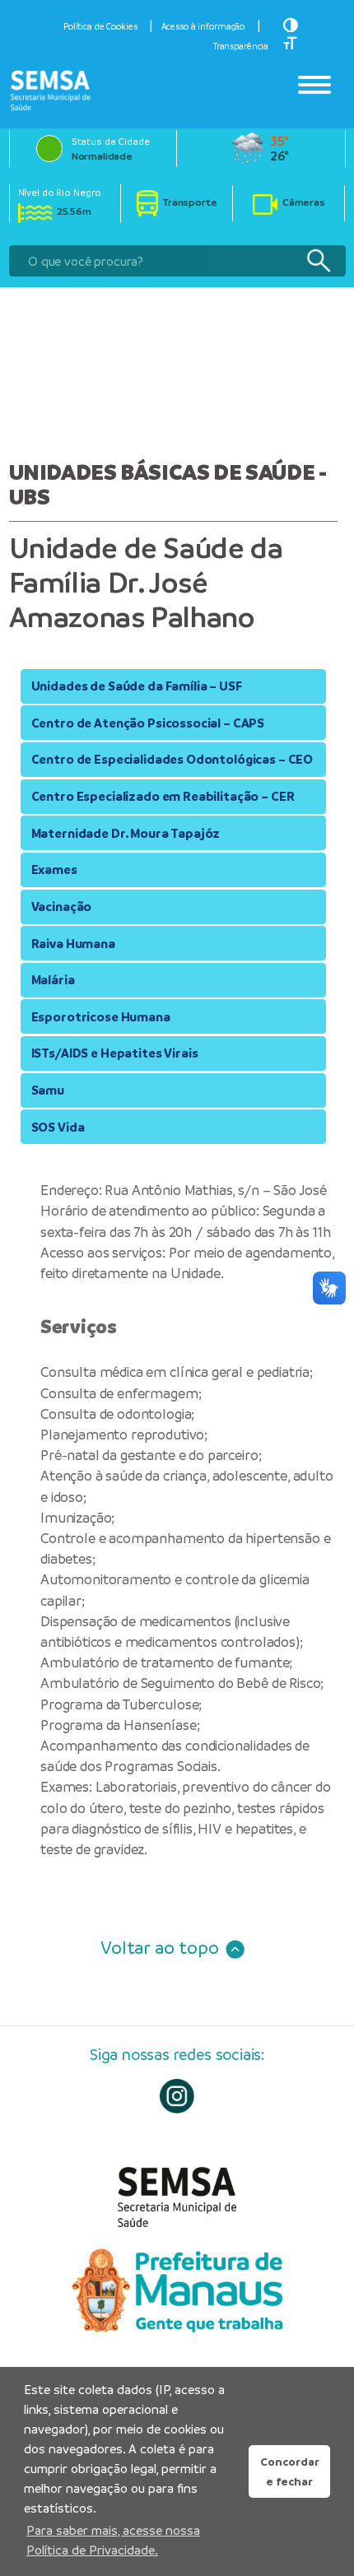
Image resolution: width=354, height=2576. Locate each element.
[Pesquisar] (318, 261)
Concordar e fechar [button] (290, 2471)
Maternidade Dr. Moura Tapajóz (126, 833)
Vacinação (62, 907)
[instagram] (177, 2097)
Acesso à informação (203, 26)
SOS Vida (58, 1127)
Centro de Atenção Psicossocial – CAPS (148, 723)
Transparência (241, 46)
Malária (53, 980)
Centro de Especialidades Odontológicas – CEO (172, 759)
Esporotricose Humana (101, 1017)
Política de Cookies (100, 26)
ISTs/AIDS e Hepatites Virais (115, 1053)
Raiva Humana (73, 944)
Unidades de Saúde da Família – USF (137, 686)
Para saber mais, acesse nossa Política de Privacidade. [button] (113, 2540)
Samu (48, 1090)
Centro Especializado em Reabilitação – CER (163, 796)
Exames (54, 870)
